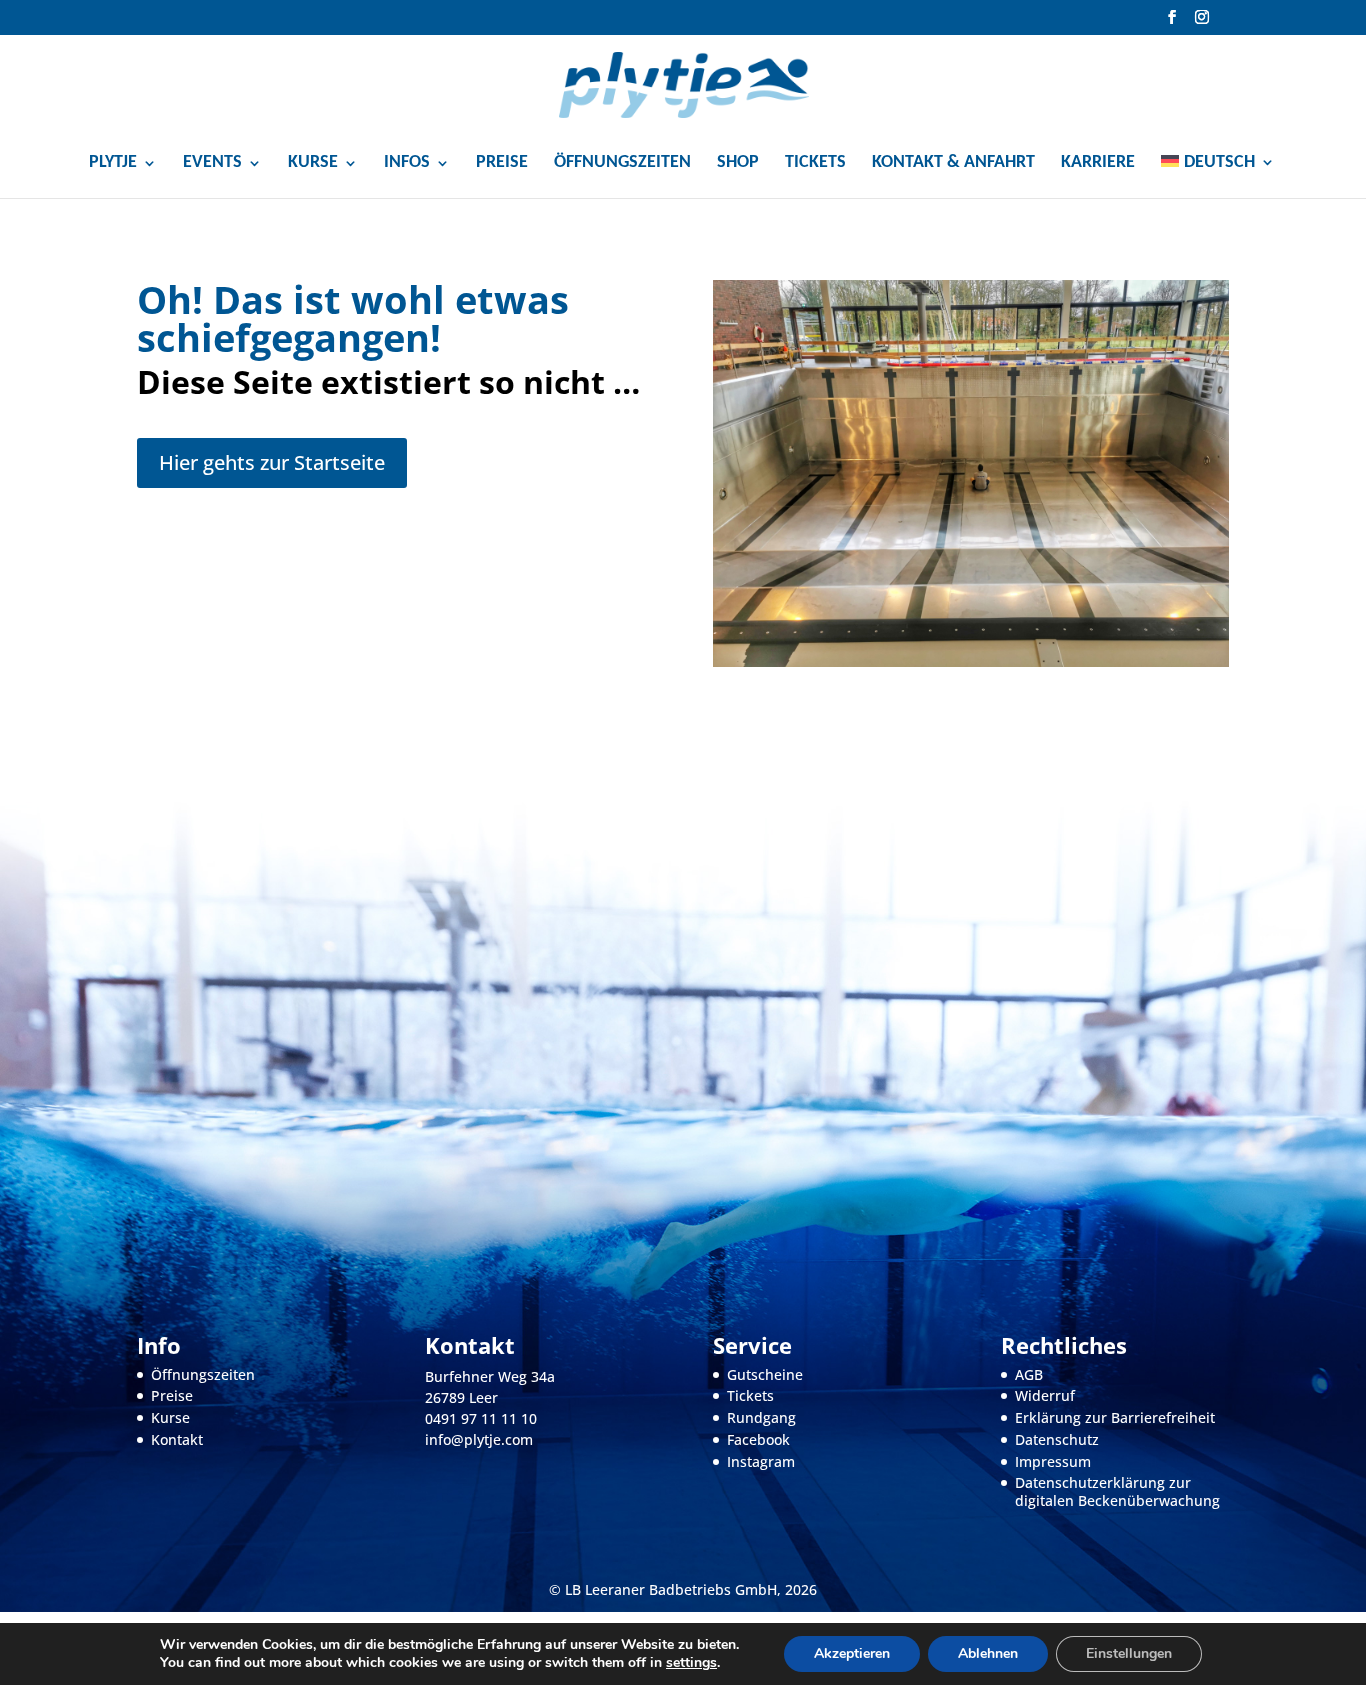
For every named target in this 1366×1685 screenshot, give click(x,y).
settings (691, 1663)
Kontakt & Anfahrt (953, 164)
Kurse (170, 1417)
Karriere (1098, 164)
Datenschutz (1057, 1439)
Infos (407, 164)
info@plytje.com (479, 1439)
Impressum (1053, 1461)
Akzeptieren (852, 1653)
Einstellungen (1129, 1653)
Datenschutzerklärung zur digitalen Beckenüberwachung (1117, 1491)
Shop (738, 164)
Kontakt (177, 1439)
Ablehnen (988, 1653)
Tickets (815, 164)
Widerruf (1045, 1395)
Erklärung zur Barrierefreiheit (1115, 1417)
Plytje (113, 164)
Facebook (758, 1439)
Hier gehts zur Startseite (272, 462)
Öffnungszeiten (622, 164)
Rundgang (761, 1417)
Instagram (761, 1461)
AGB (1029, 1374)
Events (212, 164)
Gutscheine (765, 1374)
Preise (502, 164)
